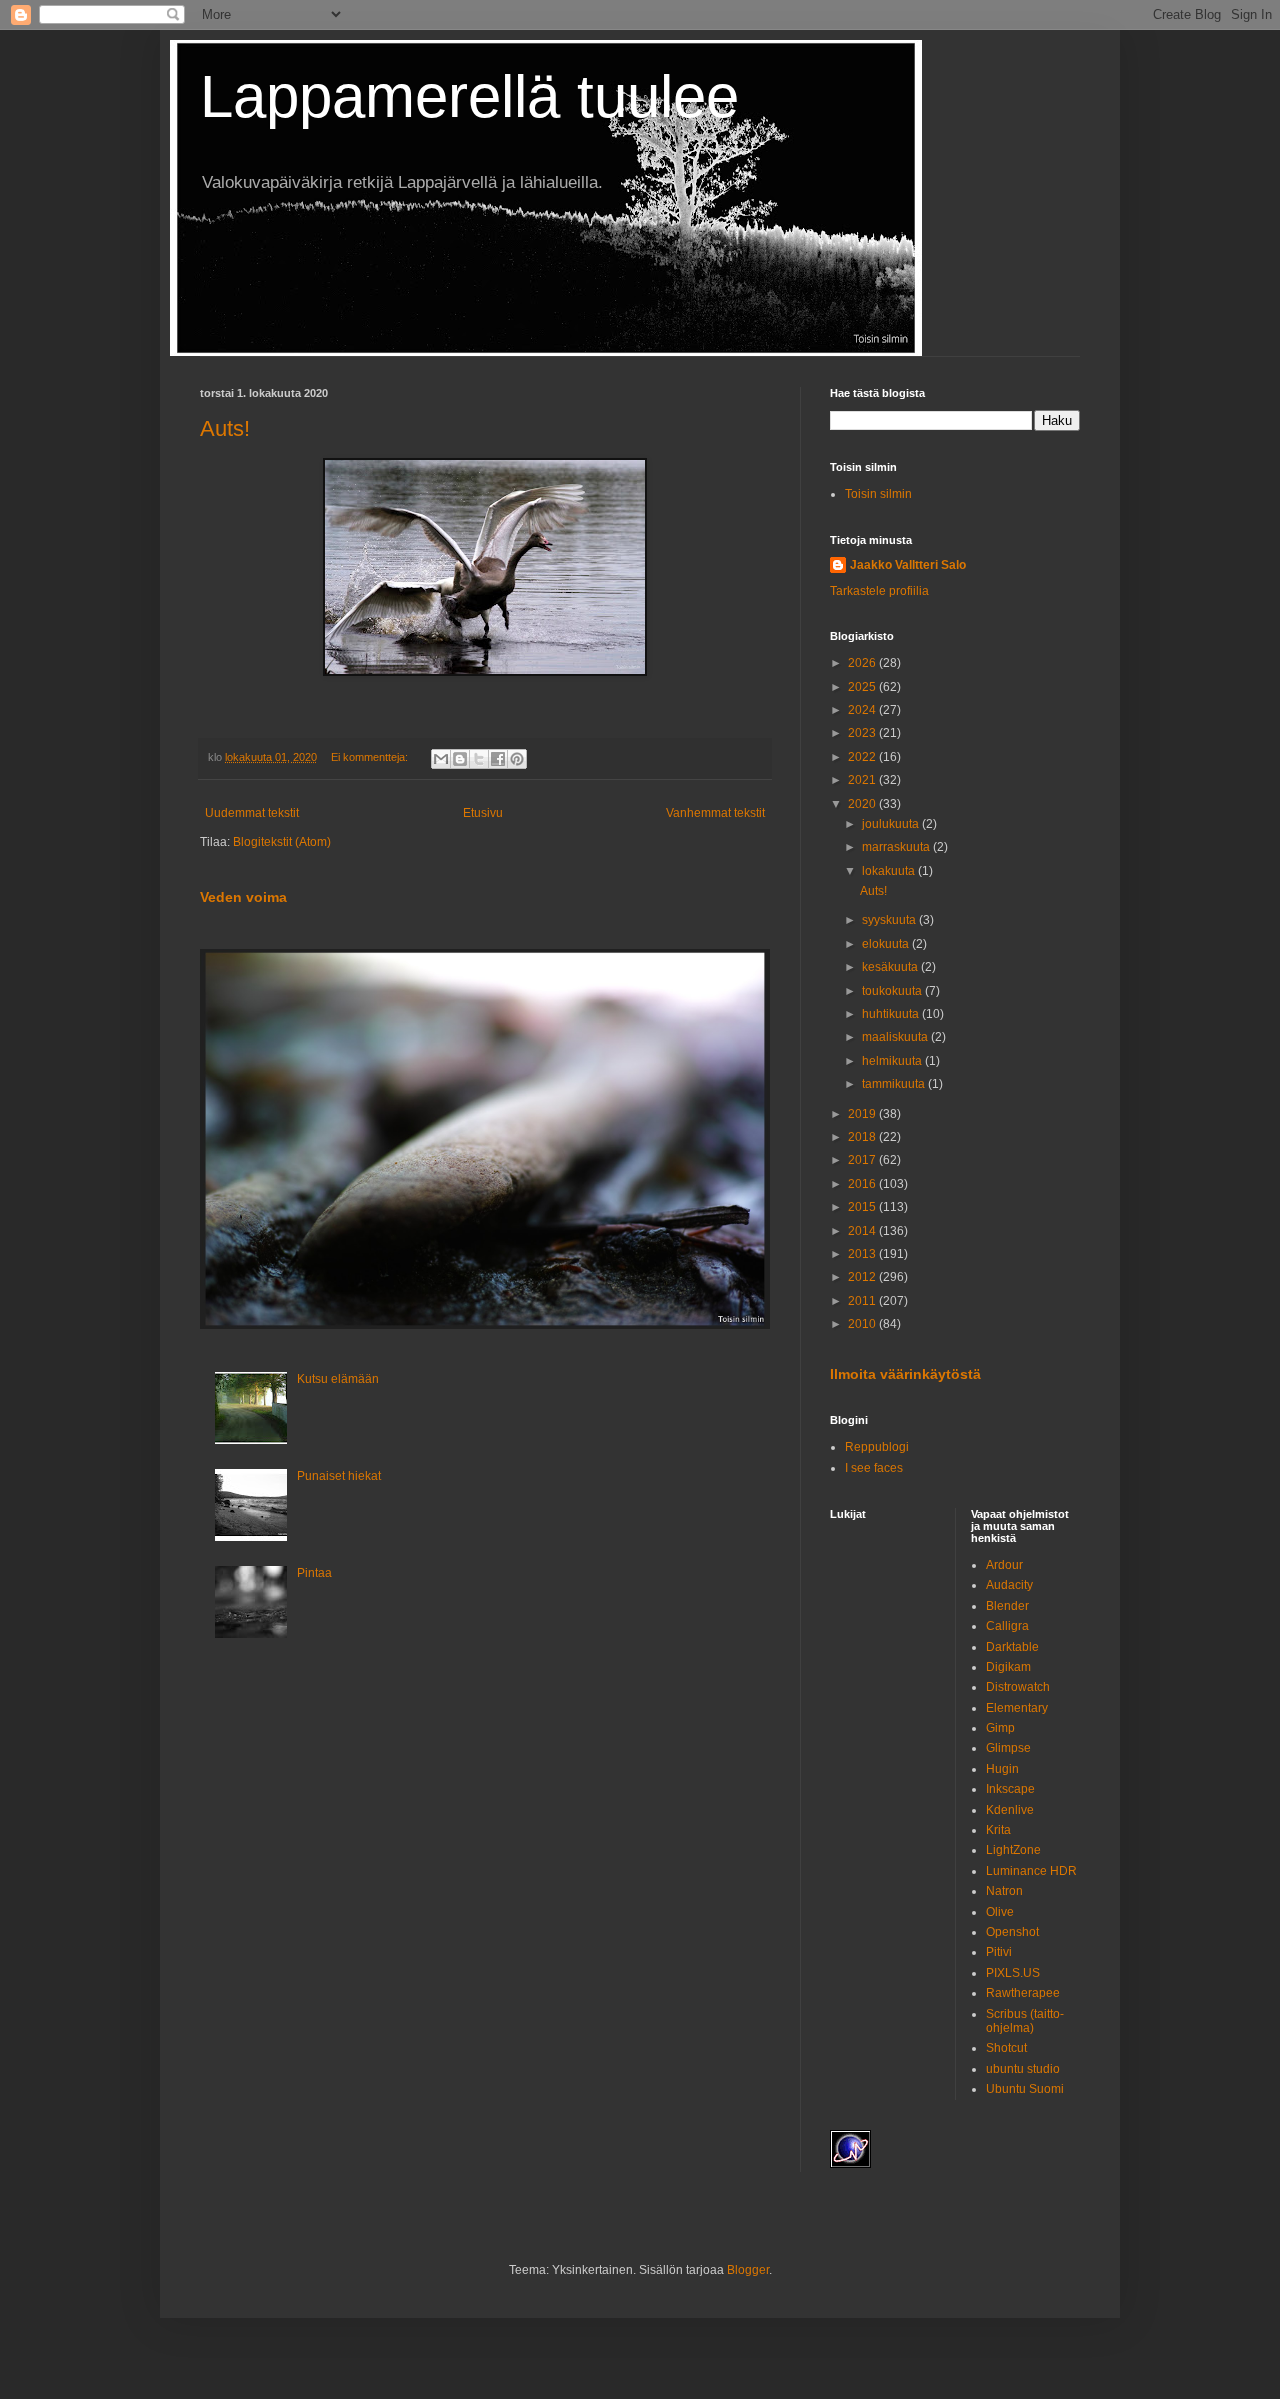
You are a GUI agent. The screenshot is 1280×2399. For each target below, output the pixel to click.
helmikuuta (893, 1061)
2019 (863, 1114)
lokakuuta (890, 871)
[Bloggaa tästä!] (460, 759)
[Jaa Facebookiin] (498, 759)
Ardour (1004, 1565)
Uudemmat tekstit (252, 813)
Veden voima (243, 897)
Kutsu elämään (338, 1379)
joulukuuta (892, 824)
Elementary (1017, 1708)
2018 (863, 1137)
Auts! (225, 428)
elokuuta (887, 944)
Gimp (1000, 1728)
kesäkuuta (891, 967)
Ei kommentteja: (371, 757)
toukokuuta (893, 991)
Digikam (1008, 1667)
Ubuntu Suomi (1025, 2089)
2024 (863, 710)
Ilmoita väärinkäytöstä (905, 1374)
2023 (863, 733)
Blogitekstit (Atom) (282, 842)
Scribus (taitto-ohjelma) (1025, 2021)
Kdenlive (1010, 1810)
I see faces (874, 1468)
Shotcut (1006, 2048)
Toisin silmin (878, 494)
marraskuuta (897, 847)
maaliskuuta (896, 1037)
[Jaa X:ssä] (479, 759)
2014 (863, 1231)
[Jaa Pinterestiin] (517, 759)
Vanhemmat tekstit (715, 813)
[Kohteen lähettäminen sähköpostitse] (441, 759)
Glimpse (1008, 1748)
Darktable (1012, 1647)
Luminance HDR (1031, 1871)
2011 (863, 1301)
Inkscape (1010, 1789)
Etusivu (483, 813)
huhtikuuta (892, 1014)
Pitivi (999, 1952)
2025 (863, 687)
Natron (1004, 1891)
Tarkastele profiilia (879, 591)
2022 (863, 757)
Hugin (1002, 1769)
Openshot (1012, 1932)
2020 (863, 804)
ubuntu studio (1023, 2069)
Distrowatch (1018, 1687)
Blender (1007, 1606)
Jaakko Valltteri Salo (908, 565)
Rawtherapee (1023, 1993)
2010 (863, 1324)
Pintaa (314, 1573)
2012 (863, 1277)
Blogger (748, 2270)
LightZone (1013, 1850)
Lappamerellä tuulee (469, 96)
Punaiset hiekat (339, 1476)
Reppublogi (877, 1447)
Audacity (1009, 1585)
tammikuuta (895, 1084)
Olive (1000, 1912)
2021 (863, 780)
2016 (863, 1184)
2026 (863, 663)
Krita (998, 1830)
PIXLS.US (1013, 1973)
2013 (863, 1254)
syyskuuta (890, 920)
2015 (863, 1207)
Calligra (1007, 1626)
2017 (863, 1160)
